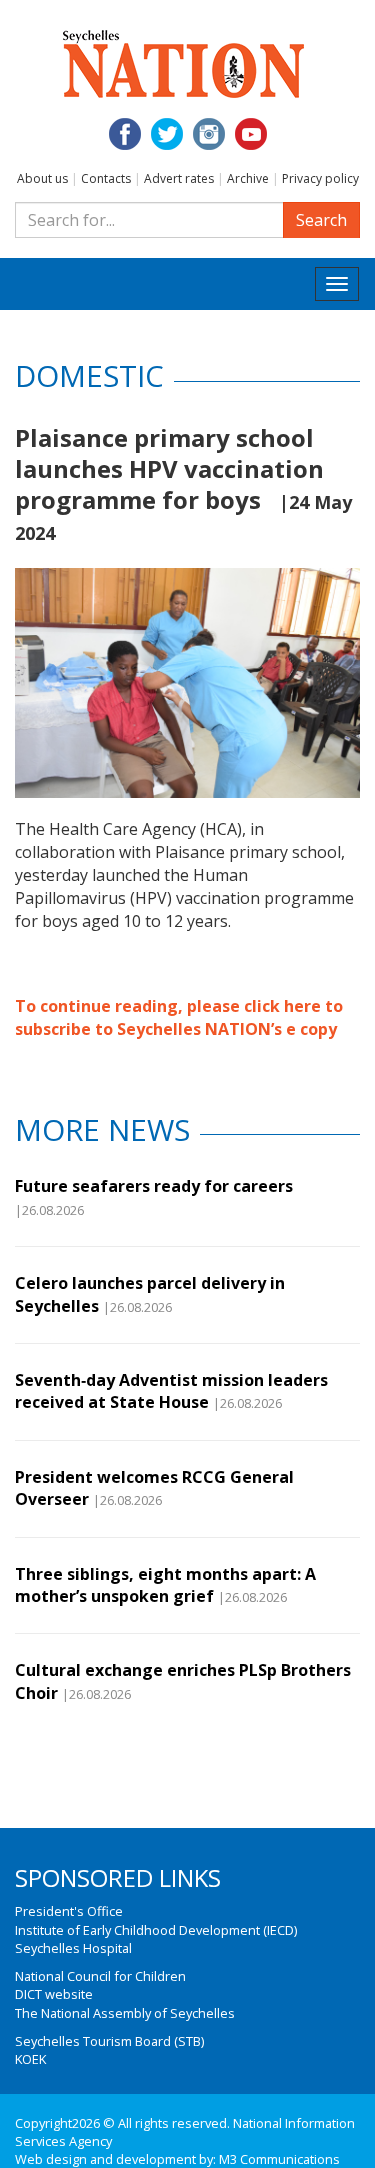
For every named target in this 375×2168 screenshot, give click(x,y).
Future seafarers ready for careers (154, 1186)
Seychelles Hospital (73, 1948)
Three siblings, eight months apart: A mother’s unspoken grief (165, 1585)
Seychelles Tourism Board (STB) (109, 2041)
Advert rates (179, 178)
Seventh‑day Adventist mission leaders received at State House (171, 1391)
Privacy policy (320, 178)
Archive (248, 178)
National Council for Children (100, 1976)
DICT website (54, 1994)
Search (321, 220)
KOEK (30, 2059)
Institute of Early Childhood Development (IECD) (156, 1930)
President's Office (69, 1911)
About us (42, 178)
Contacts (106, 178)
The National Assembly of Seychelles (125, 2013)
